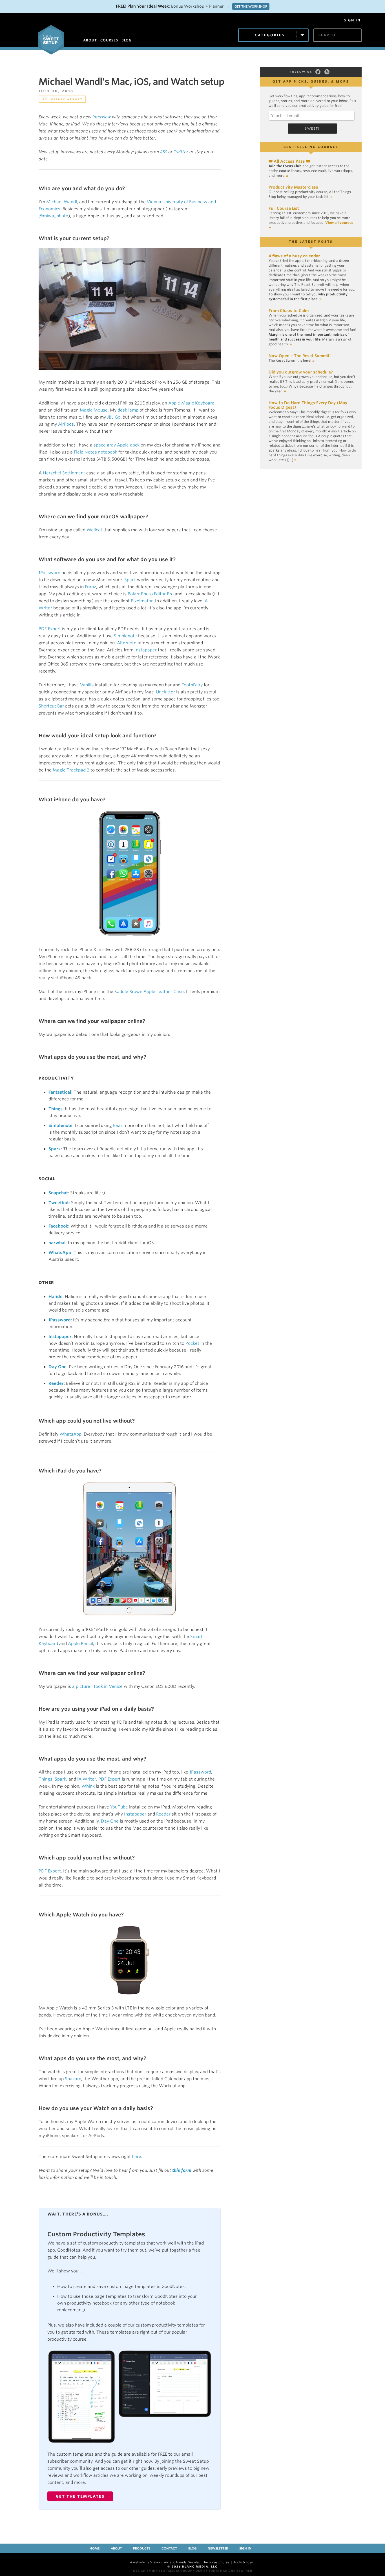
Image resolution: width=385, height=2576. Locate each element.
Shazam (73, 2079)
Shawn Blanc (159, 2562)
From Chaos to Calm (289, 311)
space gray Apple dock (117, 445)
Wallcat (94, 530)
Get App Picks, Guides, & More (311, 81)
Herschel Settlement (64, 473)
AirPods (66, 424)
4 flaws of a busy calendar (294, 256)
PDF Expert (50, 629)
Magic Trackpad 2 (71, 770)
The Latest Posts (311, 242)
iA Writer (87, 1779)
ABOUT (90, 40)
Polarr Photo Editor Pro (151, 594)
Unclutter (165, 692)
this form (182, 2170)
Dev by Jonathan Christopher (224, 2571)
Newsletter (218, 2548)
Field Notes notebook (96, 452)
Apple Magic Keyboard (191, 403)
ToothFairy (192, 685)
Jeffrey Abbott (66, 99)
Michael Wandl (62, 202)
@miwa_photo (53, 216)
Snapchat (58, 1193)
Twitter (181, 152)
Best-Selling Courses (311, 147)
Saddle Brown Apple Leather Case (149, 992)
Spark (130, 580)
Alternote (127, 643)
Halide (56, 1297)
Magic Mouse (94, 410)
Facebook (58, 1226)
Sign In (352, 20)
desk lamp (128, 410)
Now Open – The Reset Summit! (300, 356)
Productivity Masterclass (293, 187)
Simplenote (125, 636)
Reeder (56, 1383)
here (137, 2157)
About (116, 2548)
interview (102, 117)
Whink (88, 1786)
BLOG (127, 40)
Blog (192, 2548)
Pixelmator (142, 601)
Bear (118, 1126)
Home (95, 2548)
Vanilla (87, 685)
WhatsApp (60, 1253)
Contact (169, 2548)
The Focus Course (216, 2562)
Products (142, 2548)
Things (56, 1109)
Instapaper (146, 650)
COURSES (109, 40)
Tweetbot (59, 1203)
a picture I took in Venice (97, 1686)
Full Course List (284, 208)
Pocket (192, 1343)
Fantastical (60, 1092)
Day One (57, 1367)
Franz (90, 587)
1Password (49, 573)
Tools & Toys (243, 2562)
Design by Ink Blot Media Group (163, 2571)
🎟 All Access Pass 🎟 (289, 161)
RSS (164, 152)
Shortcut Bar (51, 706)
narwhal (57, 1243)
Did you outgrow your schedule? (301, 372)
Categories (270, 35)
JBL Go (114, 417)
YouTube (119, 1807)
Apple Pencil (80, 1644)
